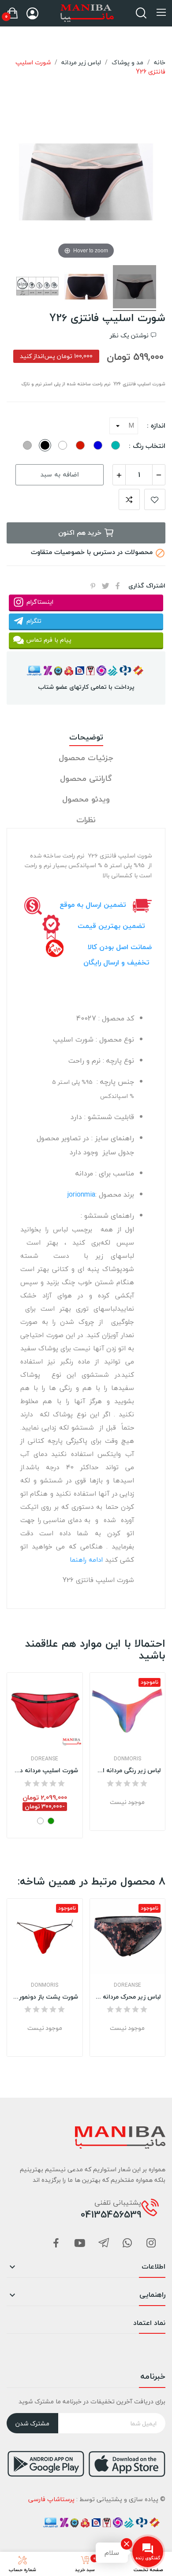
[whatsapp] (127, 2244)
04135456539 (111, 2214)
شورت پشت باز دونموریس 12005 (45, 1997)
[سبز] (51, 1821)
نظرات (86, 820)
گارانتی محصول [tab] (86, 779)
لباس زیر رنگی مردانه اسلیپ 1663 (128, 1770)
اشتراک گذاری (118, 586)
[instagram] (151, 2244)
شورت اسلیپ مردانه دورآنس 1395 (45, 1770)
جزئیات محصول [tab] (86, 758)
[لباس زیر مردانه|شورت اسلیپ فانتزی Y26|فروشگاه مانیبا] (135, 288)
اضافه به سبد (60, 474)
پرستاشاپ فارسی (51, 2499)
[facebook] (56, 2244)
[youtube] (80, 2244)
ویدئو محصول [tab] (86, 800)
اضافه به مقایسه (129, 499)
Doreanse (45, 1759)
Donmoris (127, 1759)
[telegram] (104, 2244)
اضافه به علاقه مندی (155, 499)
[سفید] (40, 1821)
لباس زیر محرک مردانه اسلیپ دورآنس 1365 (128, 1997)
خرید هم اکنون (80, 532)
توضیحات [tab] (86, 737)
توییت (105, 586)
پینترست (93, 586)
